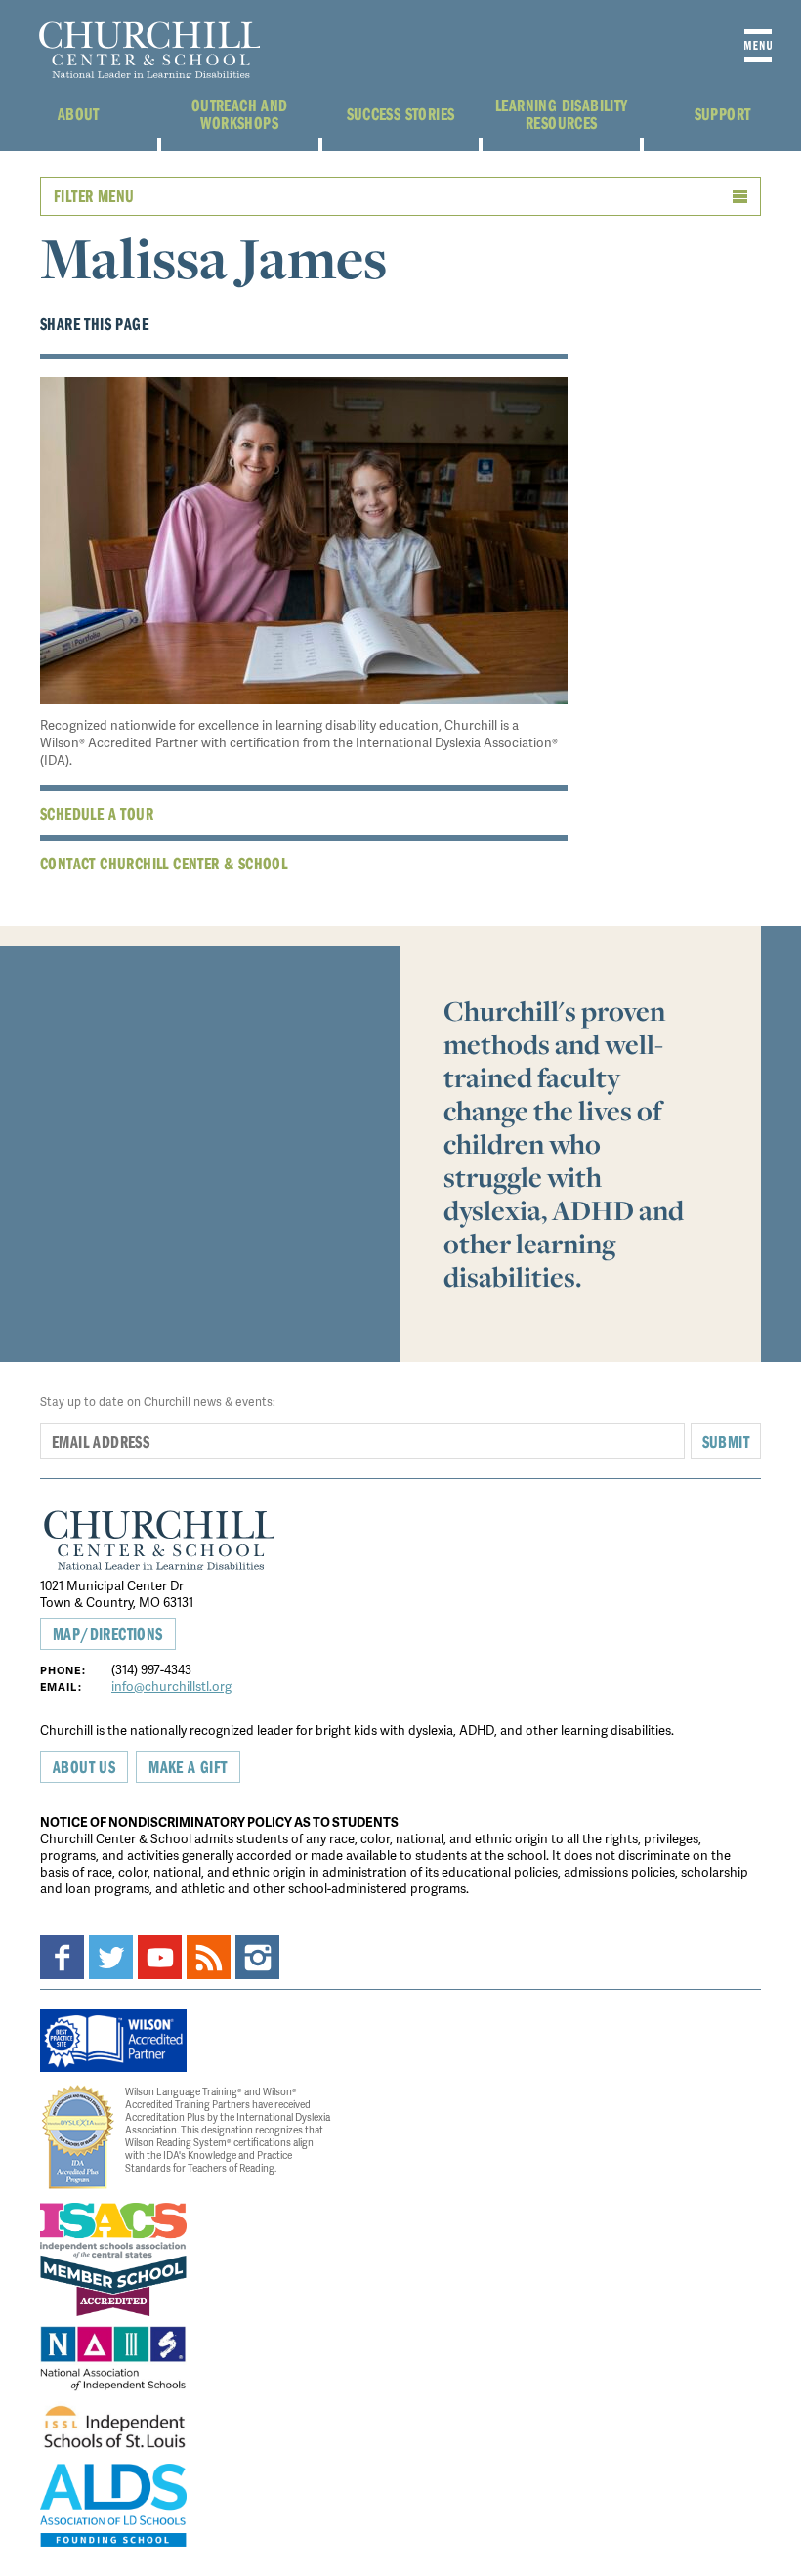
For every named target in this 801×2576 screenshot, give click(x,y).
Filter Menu (94, 196)
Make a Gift (188, 1767)
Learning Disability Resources (562, 114)
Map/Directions (108, 1634)
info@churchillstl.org (171, 1686)
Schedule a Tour (97, 813)
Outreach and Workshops (240, 114)
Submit (726, 1441)
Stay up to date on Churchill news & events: (158, 1401)
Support (723, 114)
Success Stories (401, 114)
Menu (758, 45)
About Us (84, 1767)
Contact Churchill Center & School (164, 863)
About (79, 114)
